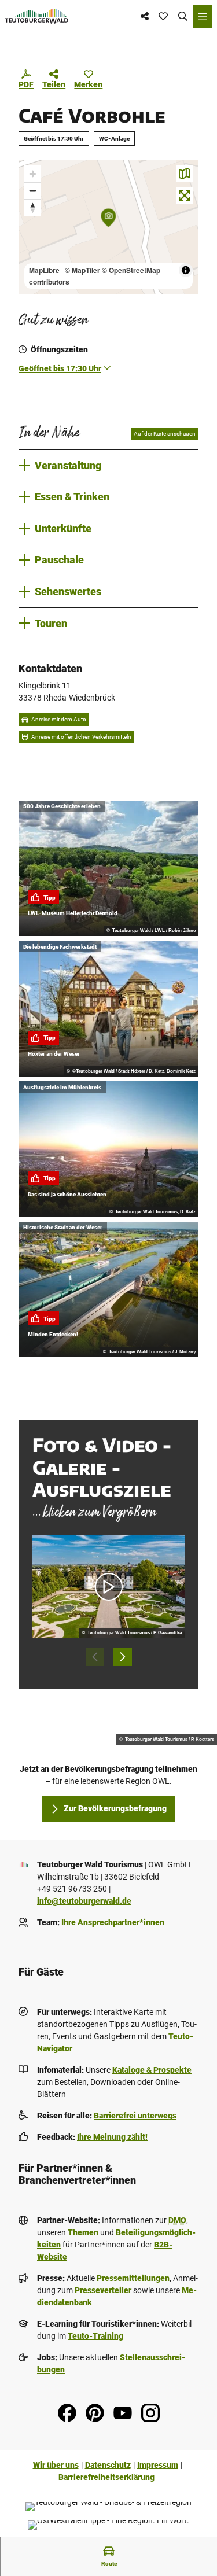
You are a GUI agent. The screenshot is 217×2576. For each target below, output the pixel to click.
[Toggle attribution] (186, 270)
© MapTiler (82, 270)
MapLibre (44, 270)
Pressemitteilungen (133, 2278)
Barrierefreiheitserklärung (106, 2477)
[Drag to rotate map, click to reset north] (33, 207)
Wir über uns (56, 2465)
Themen (83, 2232)
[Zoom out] (33, 191)
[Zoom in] (33, 174)
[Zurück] (95, 1657)
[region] (108, 227)
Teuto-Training (95, 2336)
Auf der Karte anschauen (165, 434)
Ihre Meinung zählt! (112, 2137)
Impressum (158, 2465)
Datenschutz (108, 2465)
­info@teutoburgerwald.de (84, 1901)
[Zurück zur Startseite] (37, 16)
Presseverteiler (103, 2290)
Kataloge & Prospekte (152, 2070)
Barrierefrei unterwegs (135, 2116)
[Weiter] (123, 1657)
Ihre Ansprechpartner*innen (113, 1922)
